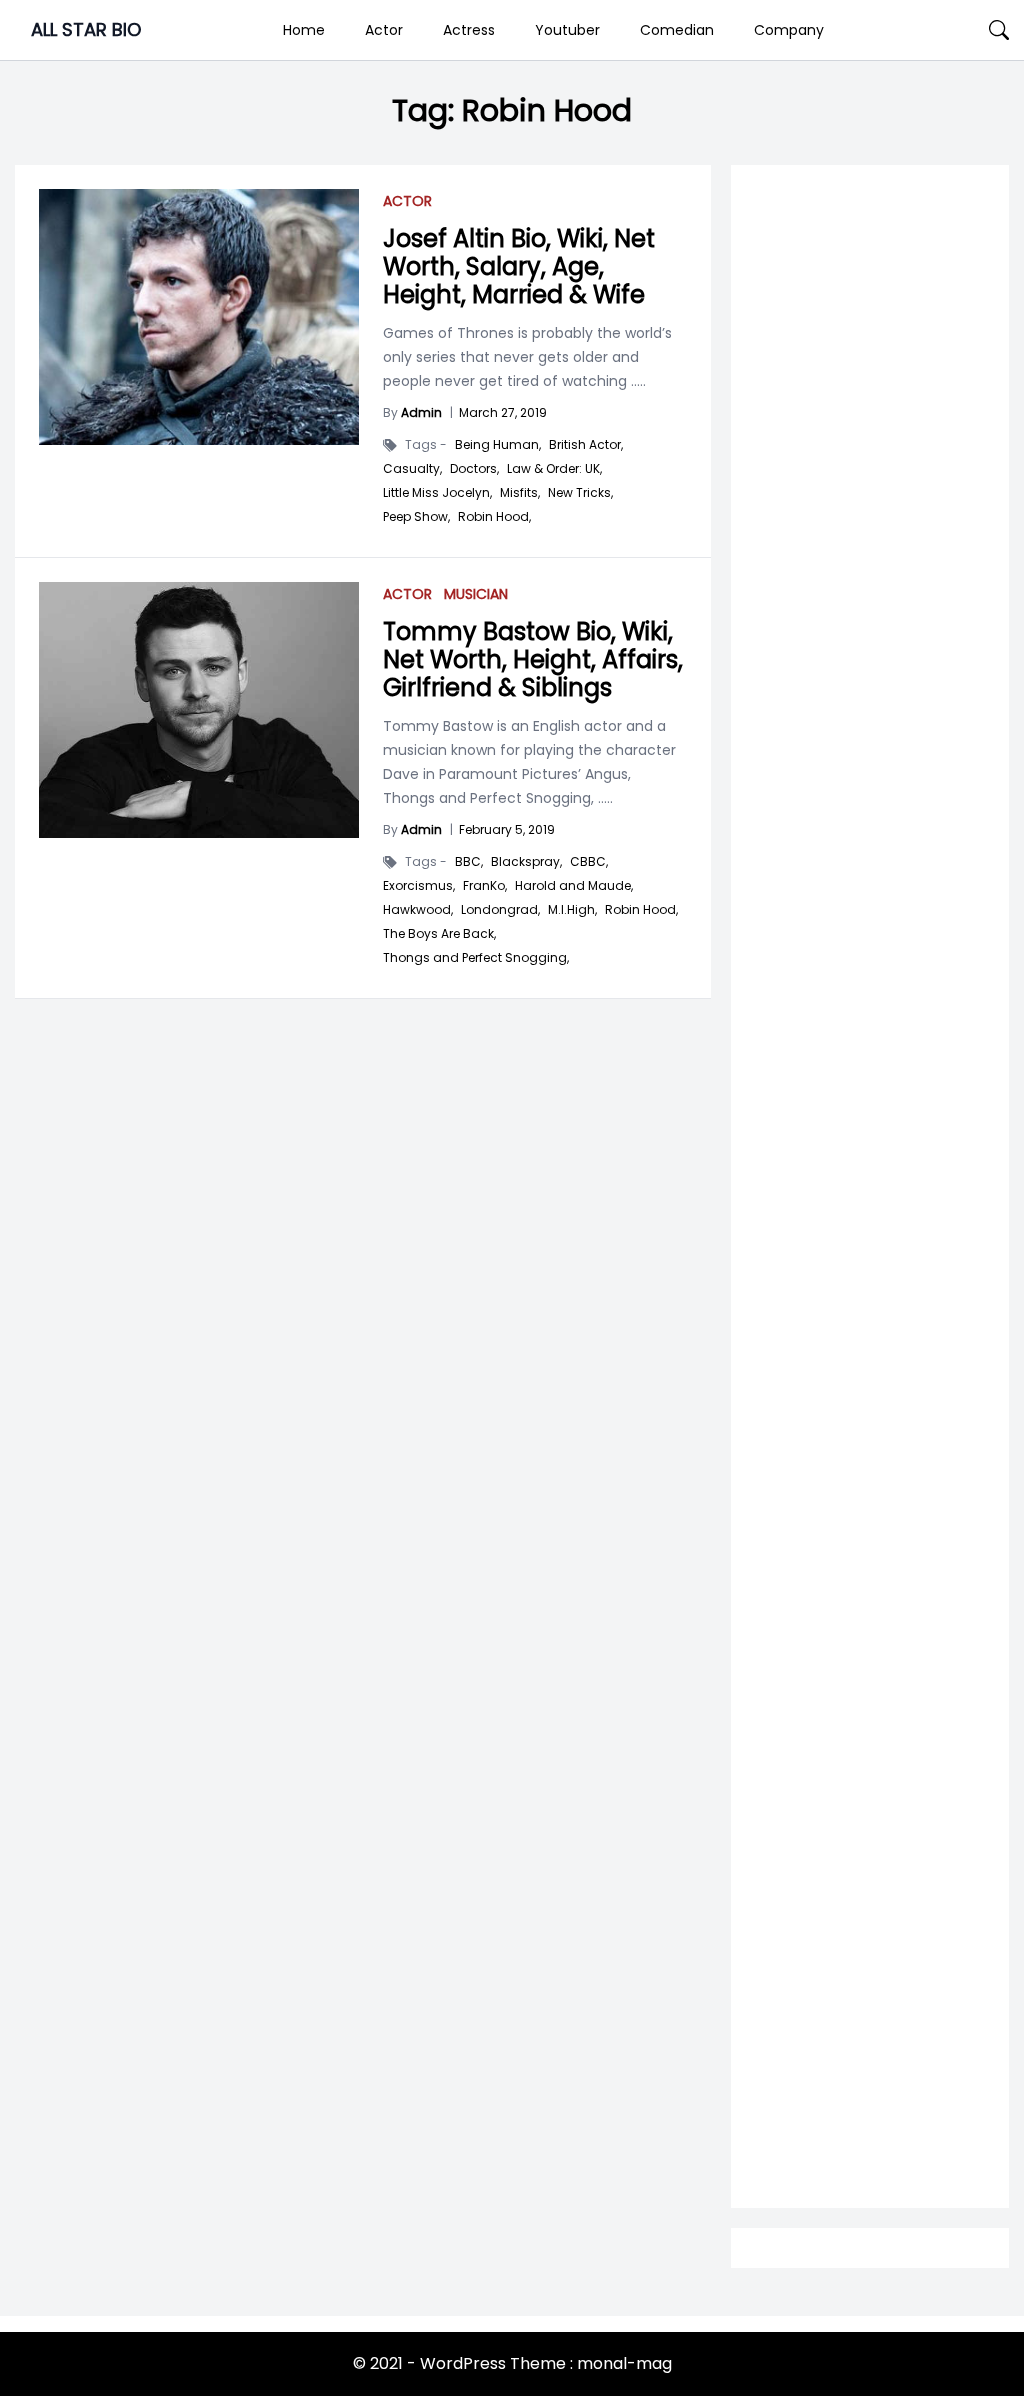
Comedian (677, 30)
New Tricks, (580, 493)
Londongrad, (500, 910)
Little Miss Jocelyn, (437, 493)
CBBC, (589, 862)
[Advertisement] (870, 850)
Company (789, 30)
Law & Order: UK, (554, 469)
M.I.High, (572, 910)
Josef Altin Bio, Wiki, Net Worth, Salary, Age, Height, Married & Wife (519, 266)
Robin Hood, (494, 517)
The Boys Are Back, (439, 934)
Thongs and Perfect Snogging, (476, 958)
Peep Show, (416, 517)
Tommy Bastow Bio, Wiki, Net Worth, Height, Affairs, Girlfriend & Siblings (533, 659)
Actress (469, 30)
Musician (476, 594)
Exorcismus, (419, 886)
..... (636, 381)
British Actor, (586, 445)
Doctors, (474, 469)
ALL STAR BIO (86, 29)
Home (304, 30)
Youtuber (567, 30)
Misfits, (520, 493)
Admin (421, 412)
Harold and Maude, (574, 886)
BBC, (469, 862)
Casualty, (412, 469)
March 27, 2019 (503, 412)
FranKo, (485, 886)
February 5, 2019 (507, 829)
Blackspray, (526, 862)
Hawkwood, (418, 910)
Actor (384, 30)
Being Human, (498, 445)
